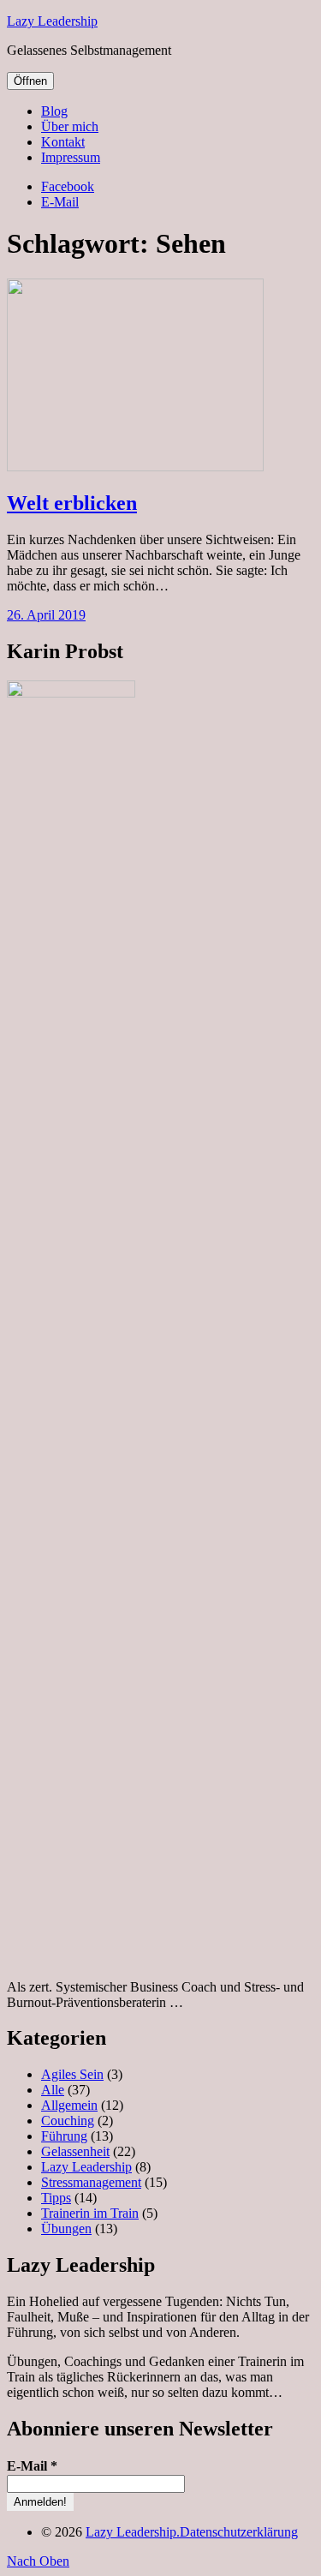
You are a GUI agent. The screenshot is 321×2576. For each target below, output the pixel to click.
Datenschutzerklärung (239, 2532)
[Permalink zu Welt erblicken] (135, 467)
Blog (54, 111)
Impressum (71, 157)
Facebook (68, 186)
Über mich (70, 126)
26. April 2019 (46, 615)
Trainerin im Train (90, 2213)
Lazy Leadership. (133, 2532)
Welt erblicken (72, 503)
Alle (53, 2090)
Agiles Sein (72, 2074)
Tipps (56, 2198)
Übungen (66, 2229)
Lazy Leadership (52, 21)
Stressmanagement (91, 2182)
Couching (68, 2121)
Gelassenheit (75, 2151)
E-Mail (60, 202)
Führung (64, 2136)
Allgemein (69, 2105)
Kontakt (63, 142)
